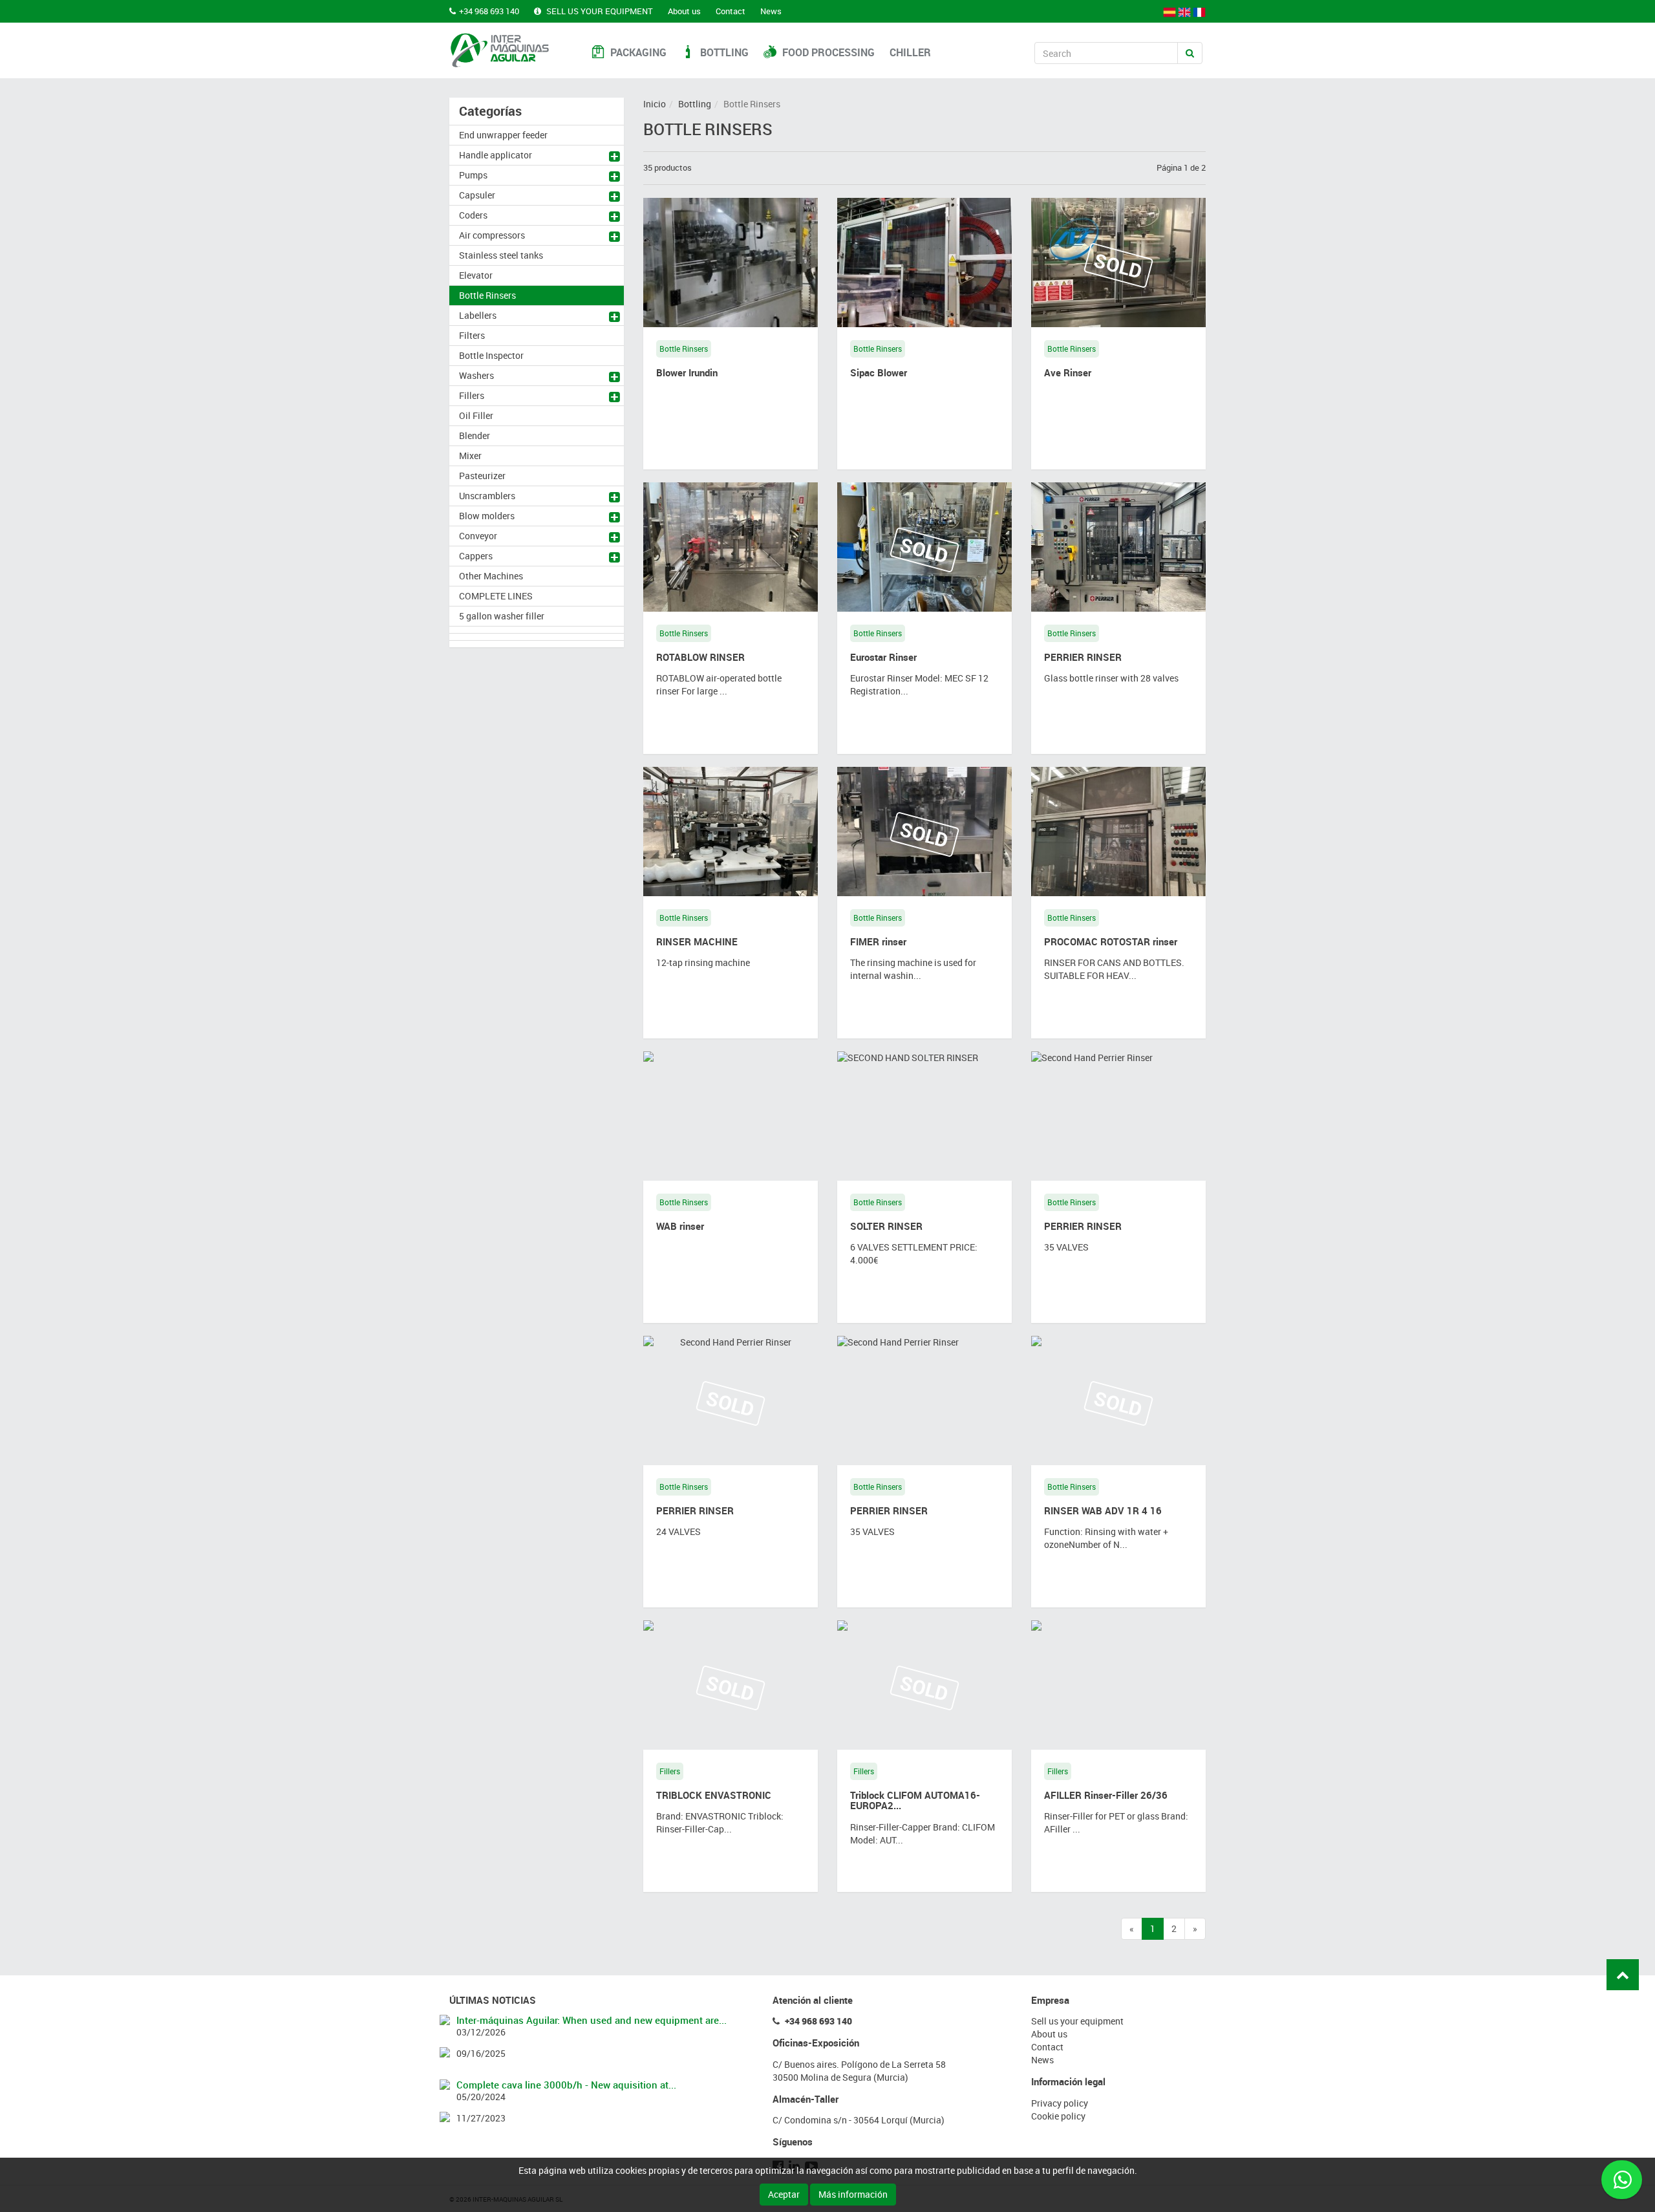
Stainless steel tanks (501, 255)
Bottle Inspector (491, 355)
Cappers (476, 556)
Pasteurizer (482, 476)
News (771, 11)
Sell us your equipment (599, 11)
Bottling (723, 52)
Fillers (472, 395)
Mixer (470, 456)
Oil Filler (476, 415)
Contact (731, 11)
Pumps (473, 175)
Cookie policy (1058, 2116)
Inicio (655, 104)
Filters (472, 335)
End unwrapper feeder (503, 135)
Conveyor (478, 536)
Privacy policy (1060, 2103)
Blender (475, 435)
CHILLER (910, 52)
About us (684, 11)
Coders (473, 215)
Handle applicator (496, 155)
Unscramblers (487, 496)
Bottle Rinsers (487, 295)
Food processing (827, 52)
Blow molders (487, 516)
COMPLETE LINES (496, 596)
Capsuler (477, 195)
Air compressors (492, 235)
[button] (616, 158)
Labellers (478, 315)
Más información (853, 2194)
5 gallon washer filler (502, 616)
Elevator (476, 275)
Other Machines (491, 576)
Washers (476, 375)
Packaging (637, 52)
